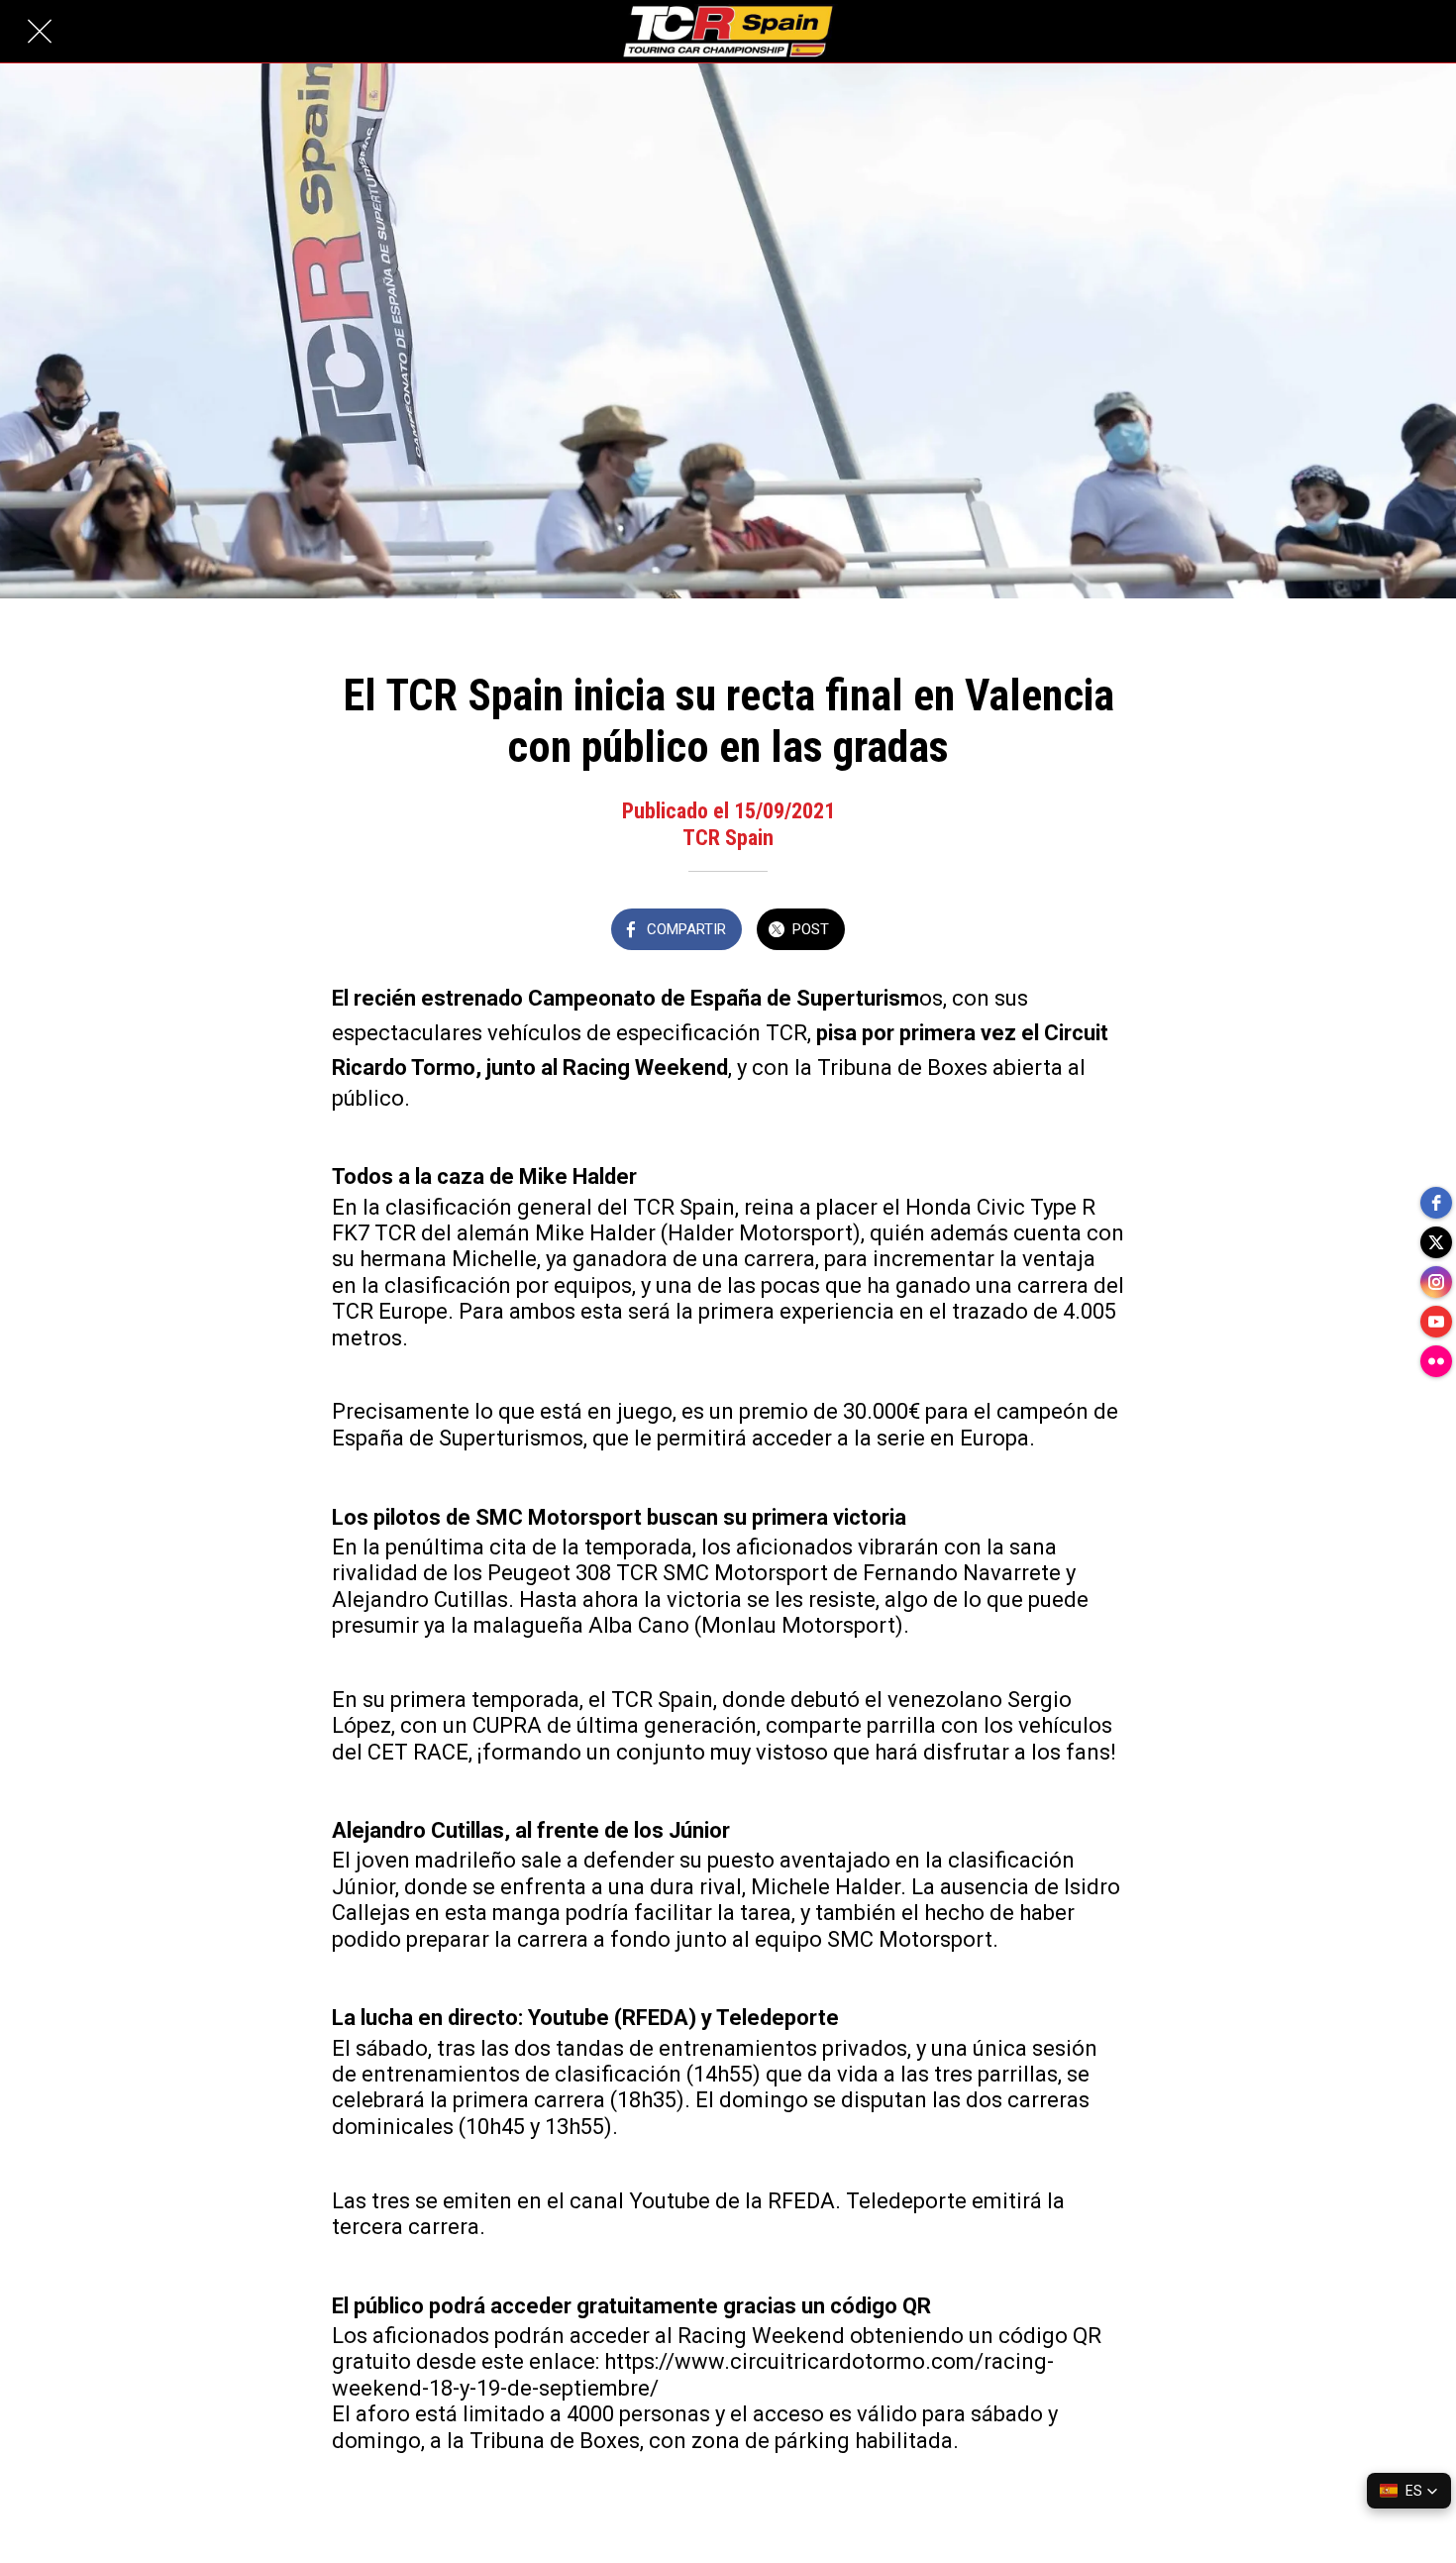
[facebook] (1436, 1203)
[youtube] (1436, 1322)
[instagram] (1436, 1282)
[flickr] (1436, 1361)
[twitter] (1436, 1242)
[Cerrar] (40, 32)
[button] (1409, 2491)
